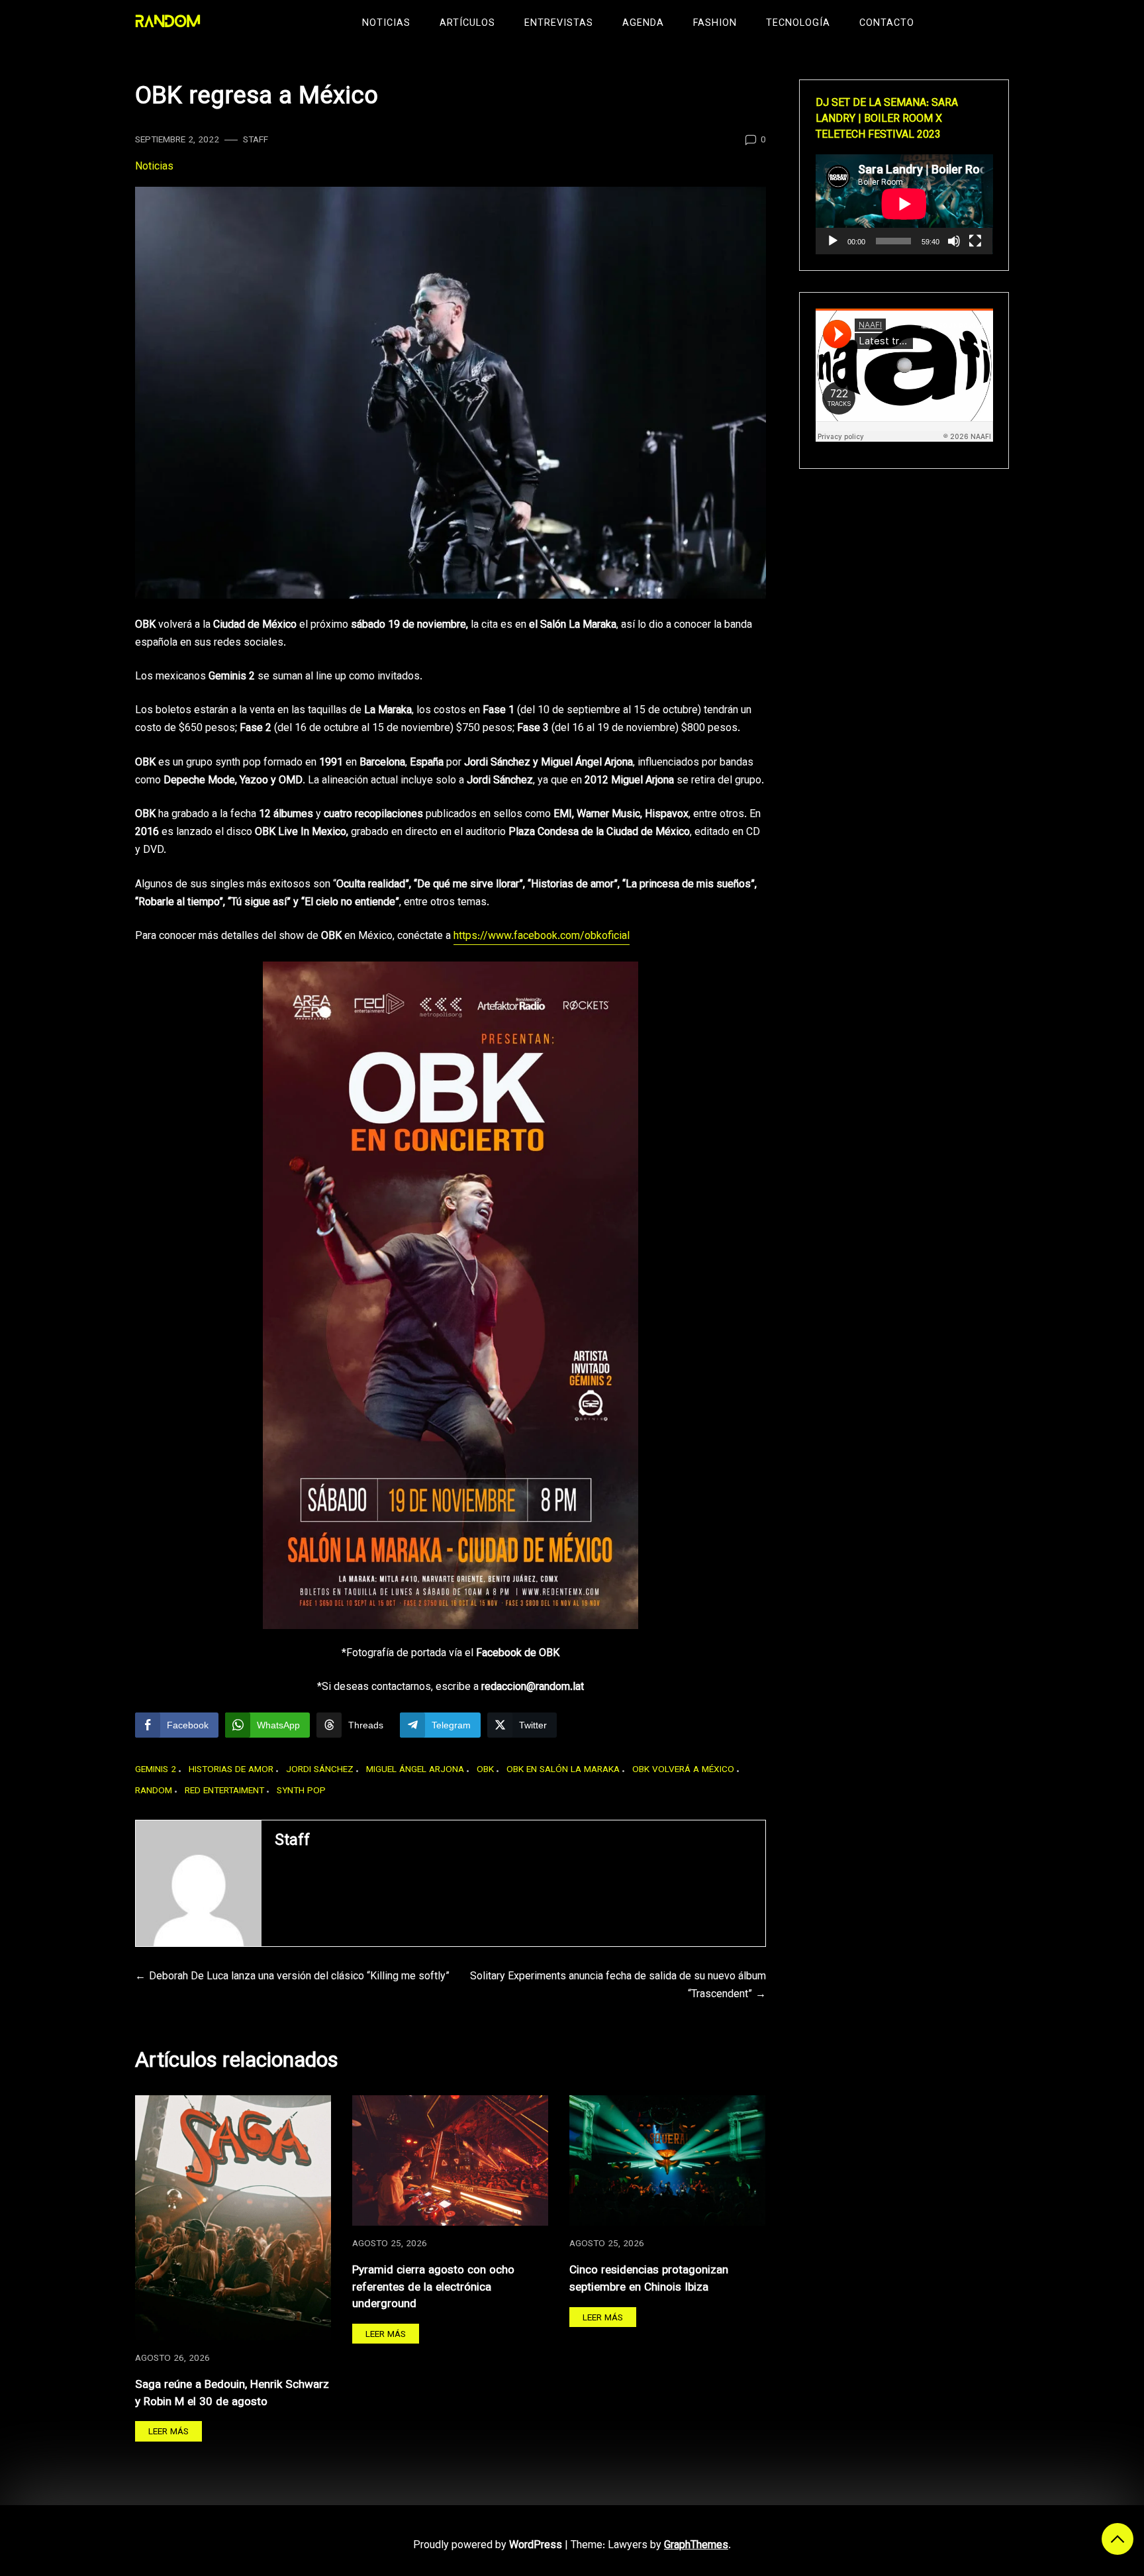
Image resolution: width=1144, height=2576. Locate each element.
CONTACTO (887, 24)
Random (154, 1791)
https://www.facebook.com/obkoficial (542, 937)
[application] (904, 204)
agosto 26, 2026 (172, 2358)
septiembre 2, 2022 (177, 140)
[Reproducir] (833, 241)
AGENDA (643, 24)
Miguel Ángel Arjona (415, 1770)
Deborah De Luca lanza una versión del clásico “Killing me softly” (299, 1977)
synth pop (301, 1791)
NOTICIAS (386, 24)
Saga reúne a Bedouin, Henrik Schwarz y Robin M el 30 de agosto (232, 2394)
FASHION (715, 24)
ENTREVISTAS (559, 24)
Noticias (154, 167)
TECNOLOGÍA (798, 24)
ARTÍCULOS (467, 24)
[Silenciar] (954, 241)
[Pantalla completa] (975, 241)
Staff (256, 140)
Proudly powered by (488, 2546)
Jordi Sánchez (320, 1770)
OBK (485, 1770)
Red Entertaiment (224, 1791)
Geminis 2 (156, 1770)
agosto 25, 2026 (390, 2244)
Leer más (168, 2432)
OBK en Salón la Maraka (563, 1770)
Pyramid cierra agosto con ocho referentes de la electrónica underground (433, 2287)
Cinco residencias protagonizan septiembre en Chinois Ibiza (649, 2279)
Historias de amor (231, 1770)
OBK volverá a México (683, 1770)
